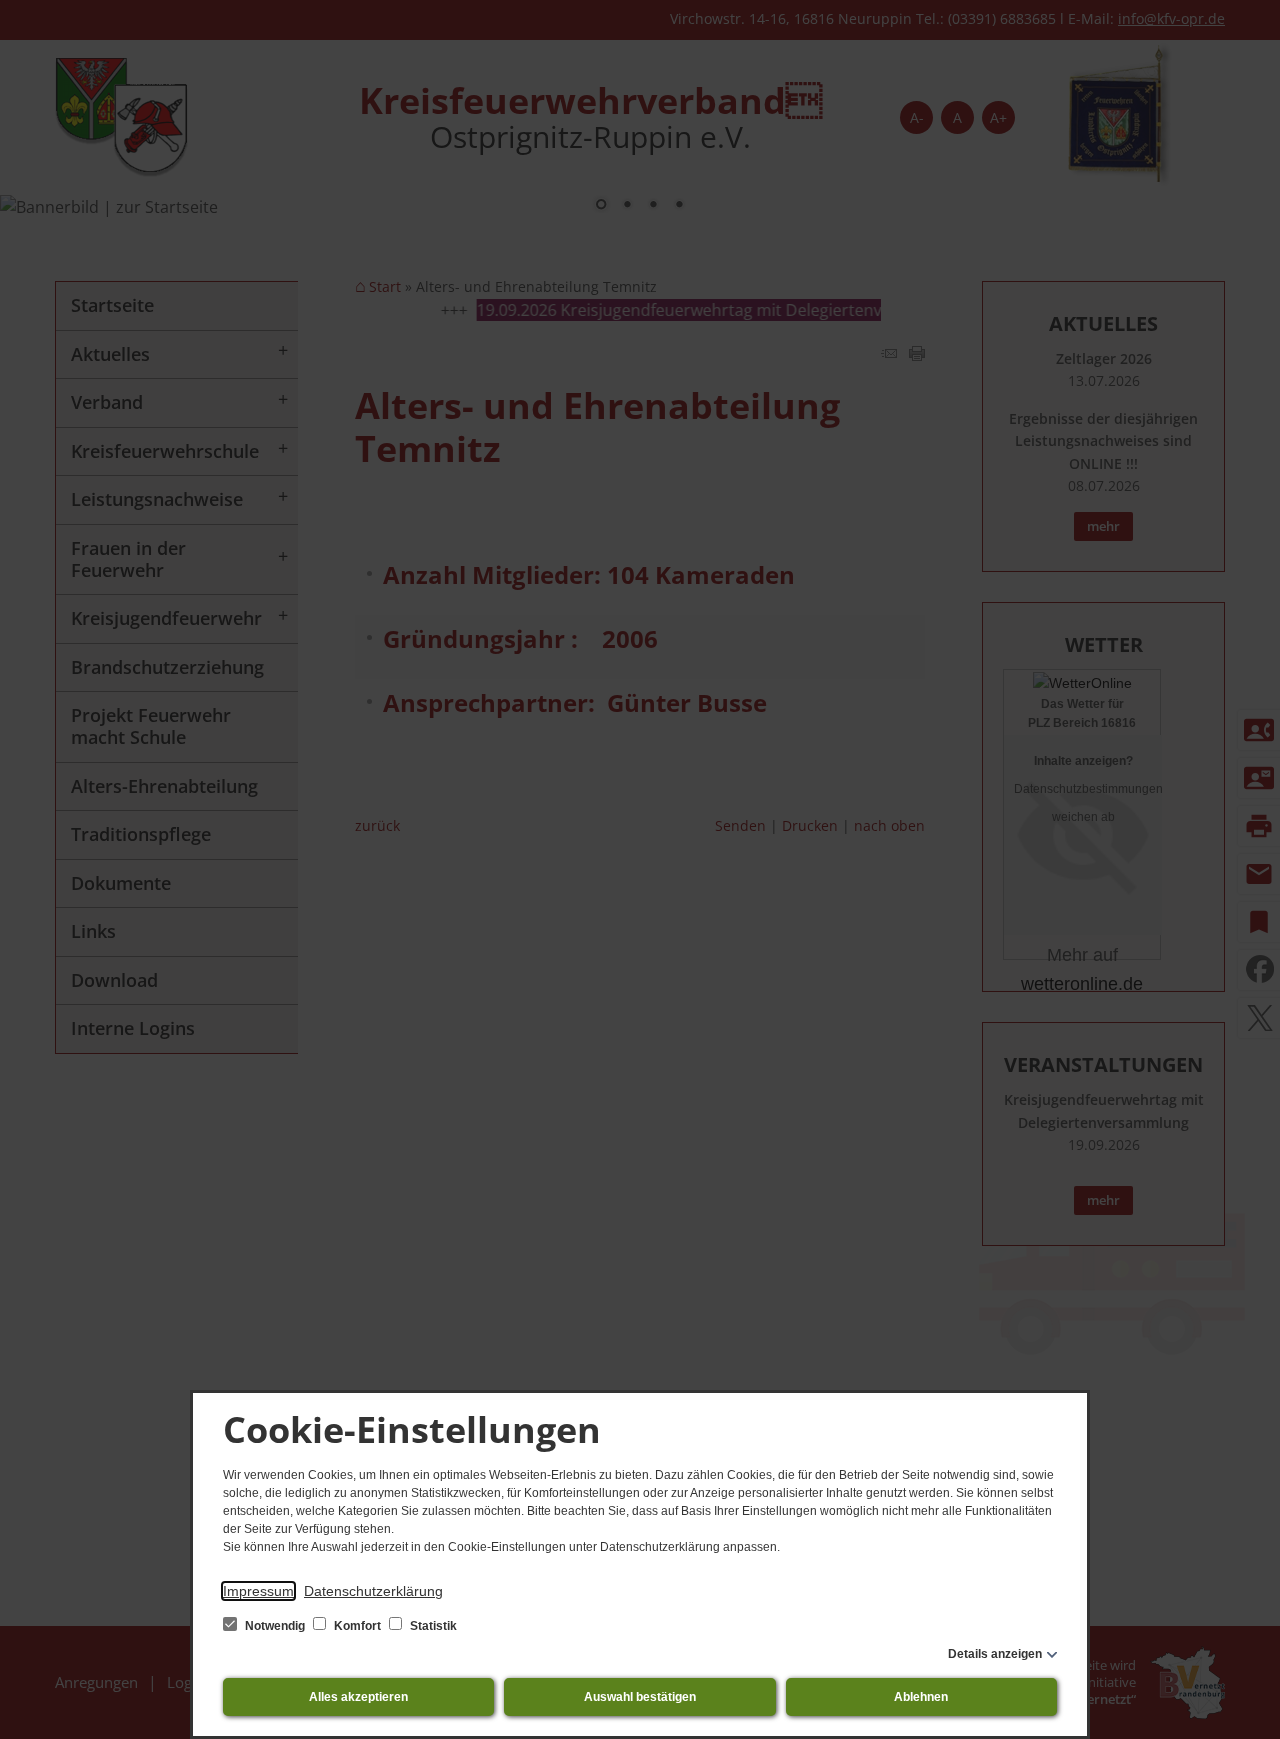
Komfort (357, 1626)
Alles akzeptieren (358, 1697)
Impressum (258, 1591)
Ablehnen (921, 1697)
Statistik (432, 1626)
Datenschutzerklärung (373, 1591)
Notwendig (275, 1626)
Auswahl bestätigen (640, 1697)
